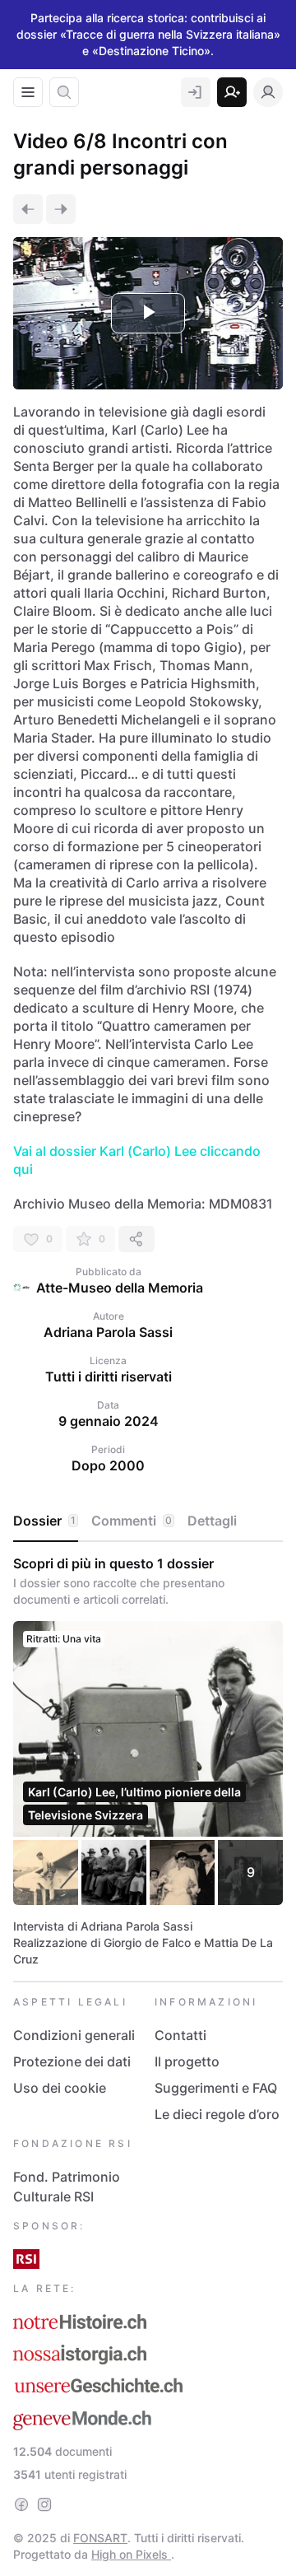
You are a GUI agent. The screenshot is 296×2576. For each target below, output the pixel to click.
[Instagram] (44, 2504)
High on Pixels (131, 2554)
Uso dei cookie (60, 2088)
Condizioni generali (74, 2035)
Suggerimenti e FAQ (216, 2088)
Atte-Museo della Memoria (120, 1288)
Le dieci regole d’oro (217, 2114)
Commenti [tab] (132, 1521)
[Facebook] (21, 2504)
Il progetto (187, 2061)
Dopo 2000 (108, 1465)
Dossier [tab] (44, 1521)
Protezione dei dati (72, 2061)
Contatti (180, 2035)
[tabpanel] (148, 1761)
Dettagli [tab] (212, 1521)
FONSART (100, 2538)
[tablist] (148, 1521)
